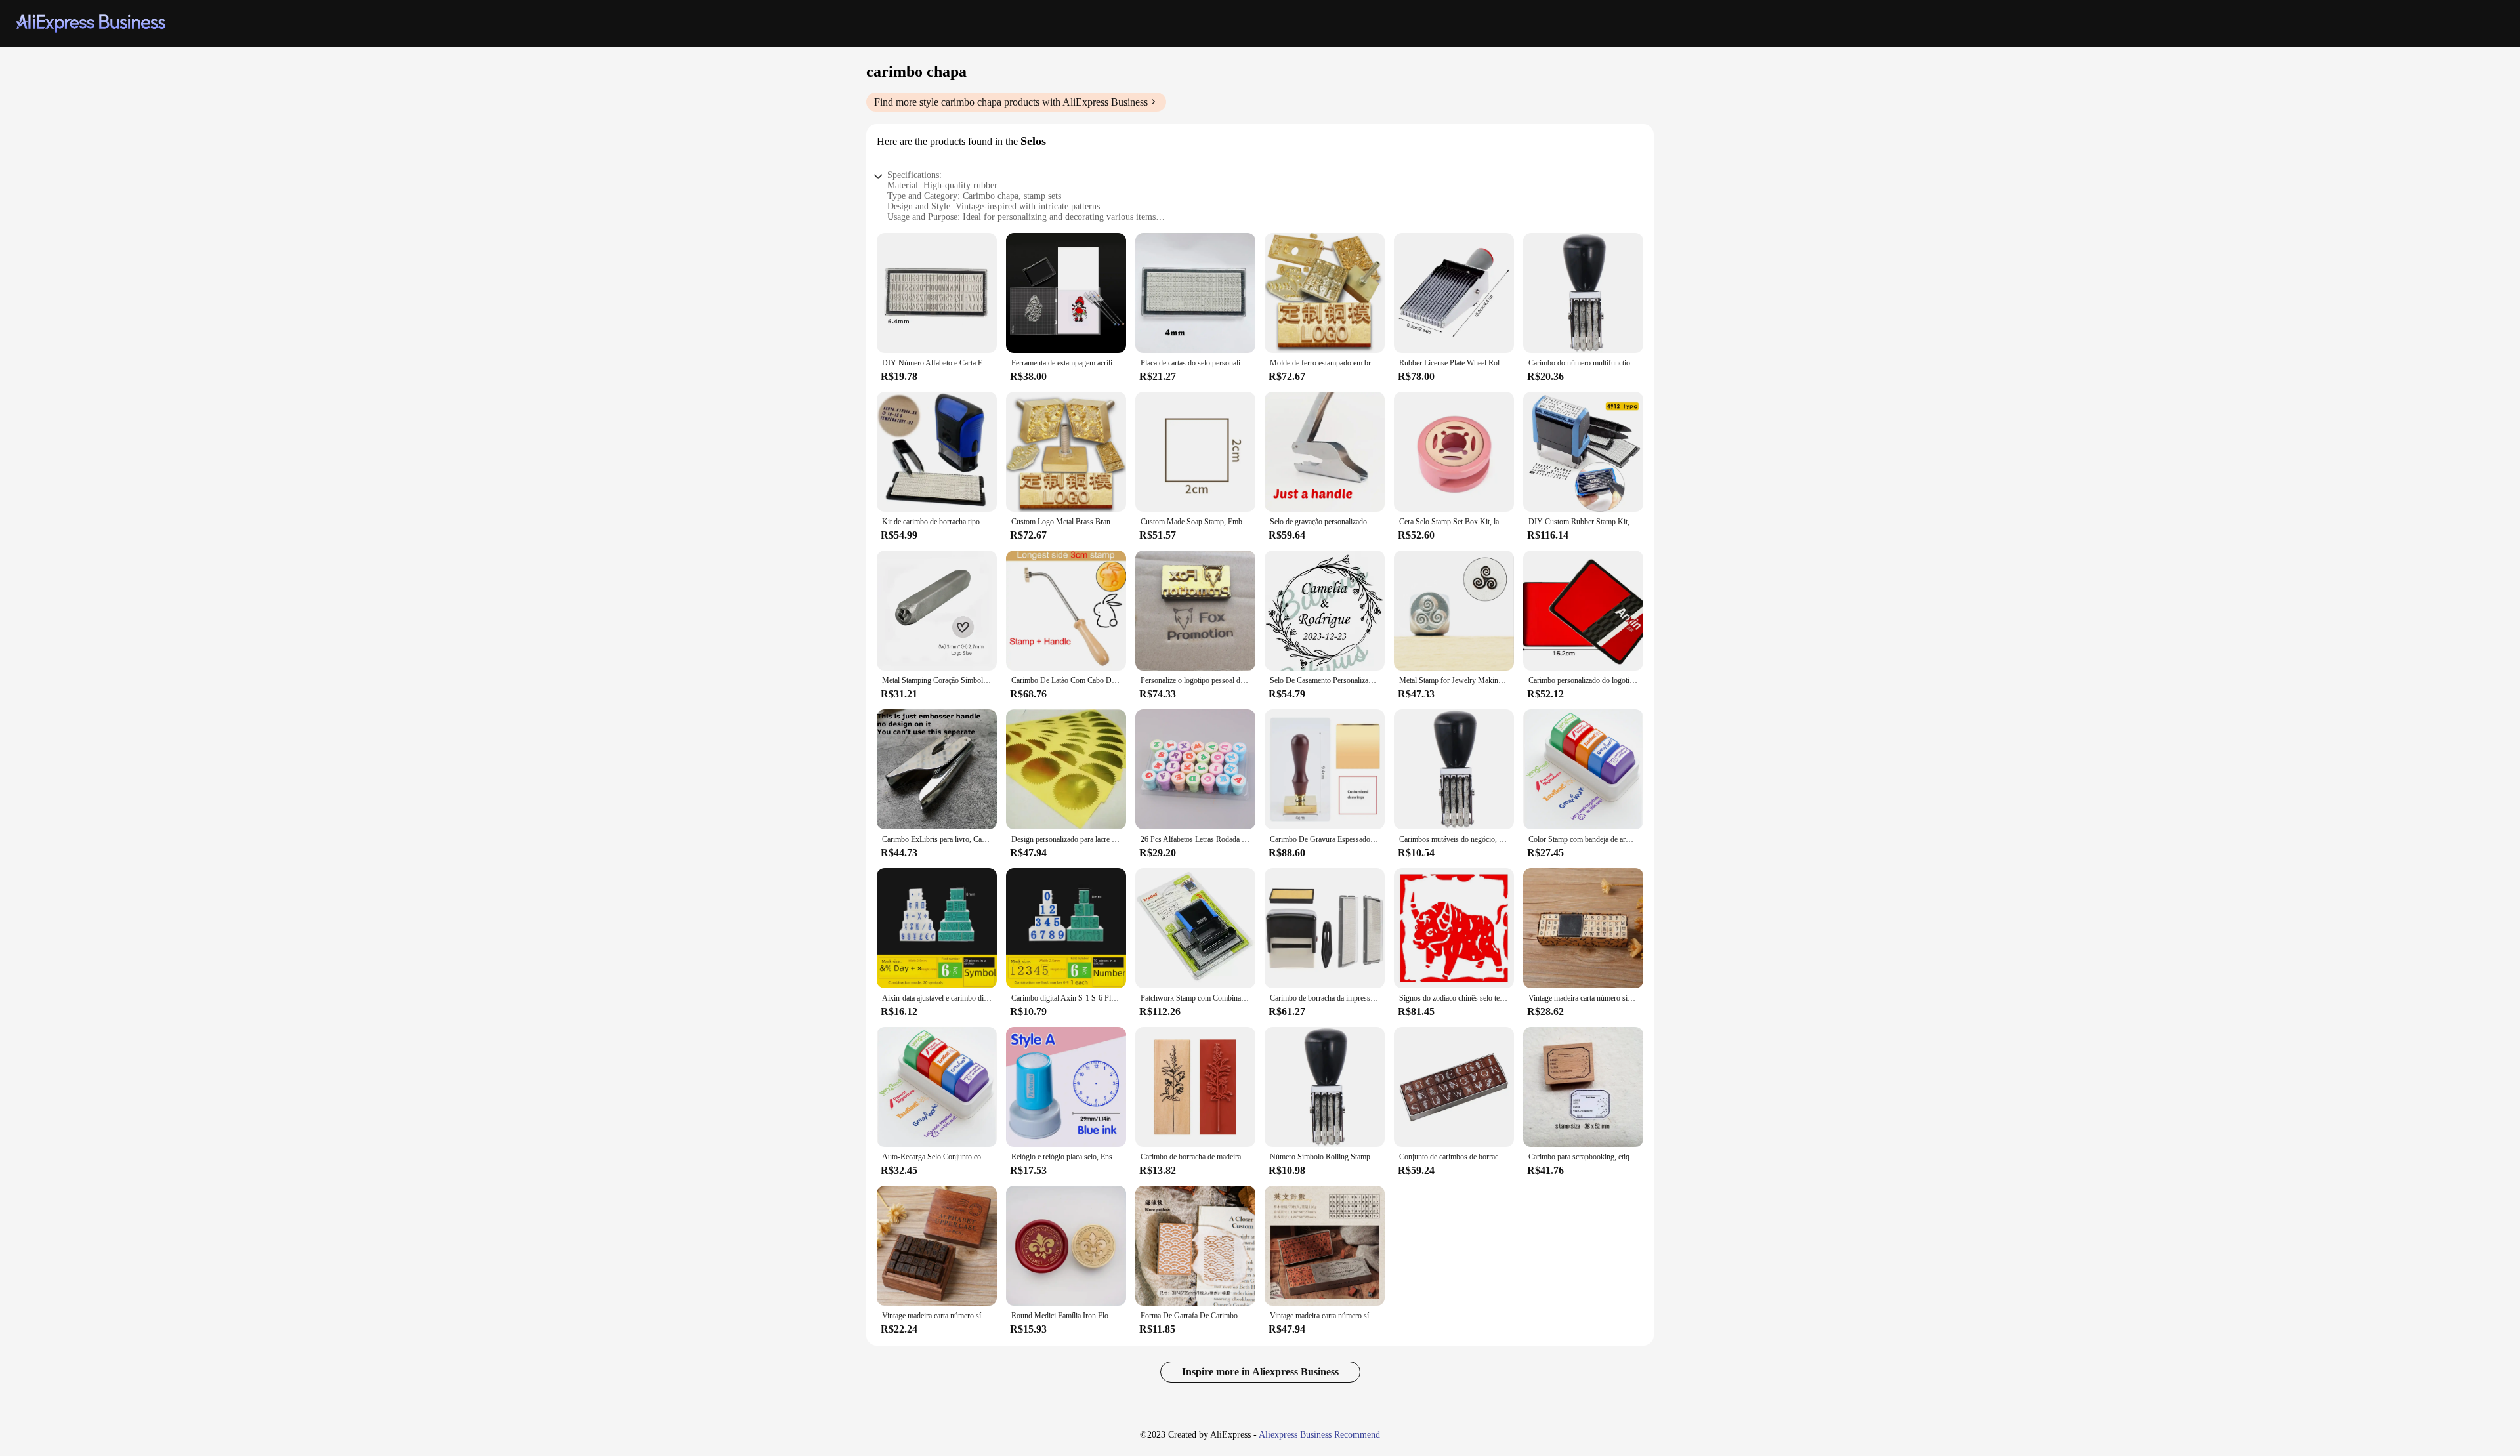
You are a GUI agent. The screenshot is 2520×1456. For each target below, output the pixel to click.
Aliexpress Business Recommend (1319, 1435)
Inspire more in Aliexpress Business (1260, 1372)
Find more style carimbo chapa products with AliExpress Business (1011, 102)
